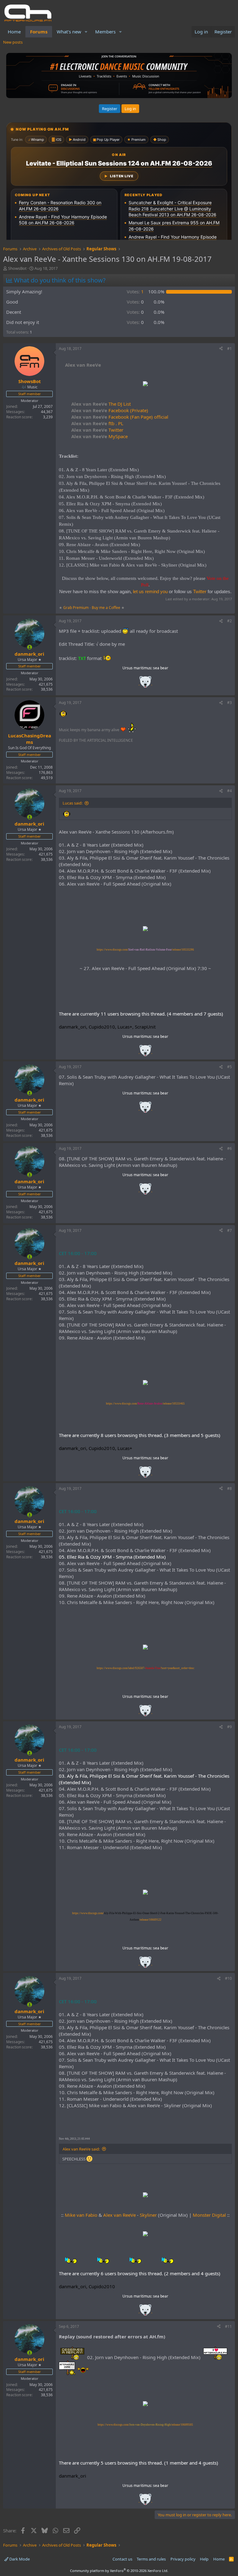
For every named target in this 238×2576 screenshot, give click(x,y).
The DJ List (101, 404)
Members (105, 32)
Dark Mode (19, 2559)
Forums (39, 32)
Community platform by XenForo (119, 2571)
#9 (229, 1727)
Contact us (122, 2559)
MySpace (99, 436)
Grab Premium (76, 608)
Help (204, 2559)
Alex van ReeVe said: (81, 2149)
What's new (69, 32)
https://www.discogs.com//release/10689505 (145, 2425)
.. (145, 684)
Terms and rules (151, 2559)
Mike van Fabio (81, 2215)
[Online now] (30, 647)
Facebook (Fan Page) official (120, 417)
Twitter (97, 430)
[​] (145, 384)
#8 (229, 1489)
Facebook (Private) (110, 410)
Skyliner (148, 2215)
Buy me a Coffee (106, 608)
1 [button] (135, 291)
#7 (229, 1230)
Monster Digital (209, 2215)
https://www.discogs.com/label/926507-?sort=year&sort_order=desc (145, 1668)
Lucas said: (73, 803)
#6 (229, 1148)
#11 (228, 2326)
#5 (229, 1067)
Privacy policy (183, 2559)
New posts (13, 42)
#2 (229, 621)
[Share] (221, 349)
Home (14, 32)
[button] (86, 32)
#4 (229, 791)
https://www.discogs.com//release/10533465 (145, 1404)
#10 (228, 1978)
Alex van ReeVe (119, 2215)
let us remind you (150, 591)
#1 (229, 349)
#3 (229, 703)
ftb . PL (97, 423)
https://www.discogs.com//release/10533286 (145, 950)
